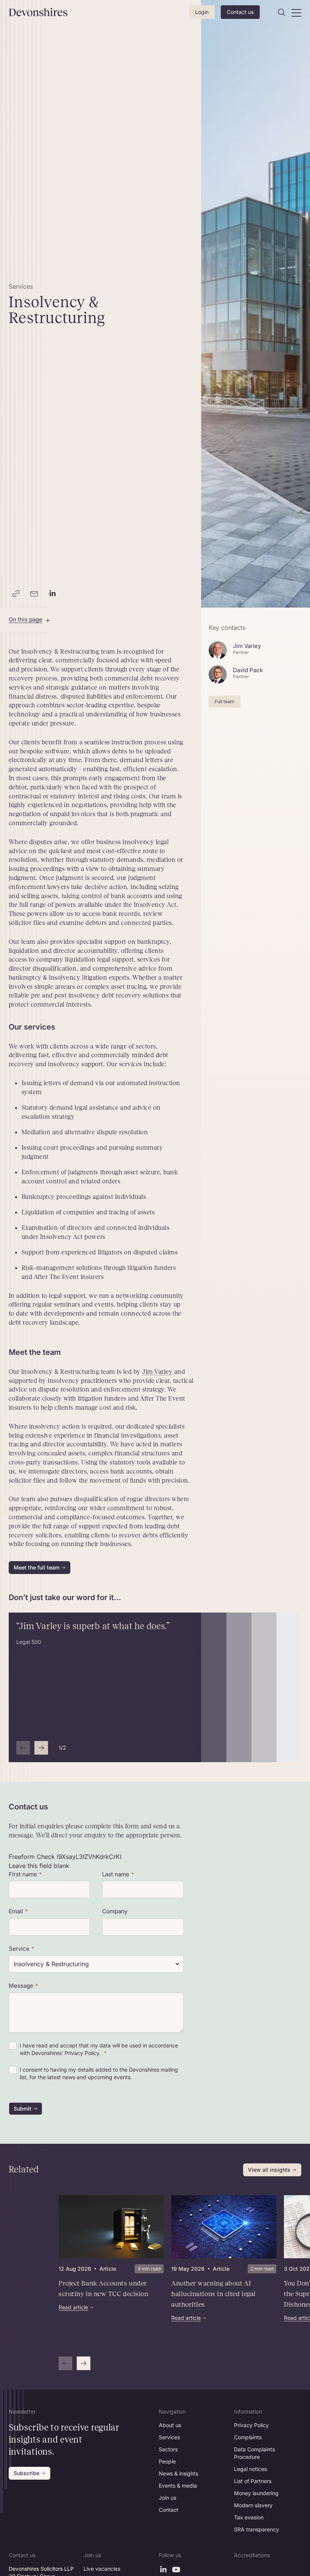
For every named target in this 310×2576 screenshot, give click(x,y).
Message (21, 1986)
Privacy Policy (251, 2425)
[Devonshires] (30, 12)
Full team (225, 701)
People (167, 2461)
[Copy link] (16, 594)
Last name (116, 1874)
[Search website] (282, 12)
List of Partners (253, 2481)
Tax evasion (249, 2517)
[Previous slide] (23, 1748)
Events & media (178, 2486)
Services (169, 2437)
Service (19, 1949)
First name (23, 1874)
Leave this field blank (39, 1866)
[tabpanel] (167, 2283)
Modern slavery (253, 2505)
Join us (167, 2498)
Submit (22, 2108)
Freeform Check (32, 1857)
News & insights (178, 2473)
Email (16, 1911)
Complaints (248, 2437)
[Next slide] (41, 1748)
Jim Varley (157, 1372)
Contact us (240, 12)
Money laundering (256, 2493)
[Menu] (296, 12)
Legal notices (250, 2469)
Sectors (168, 2449)
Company (115, 1911)
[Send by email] (34, 594)
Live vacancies (102, 2569)
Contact (169, 2510)
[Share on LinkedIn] (53, 594)
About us (170, 2425)
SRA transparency (257, 2529)
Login (202, 12)
